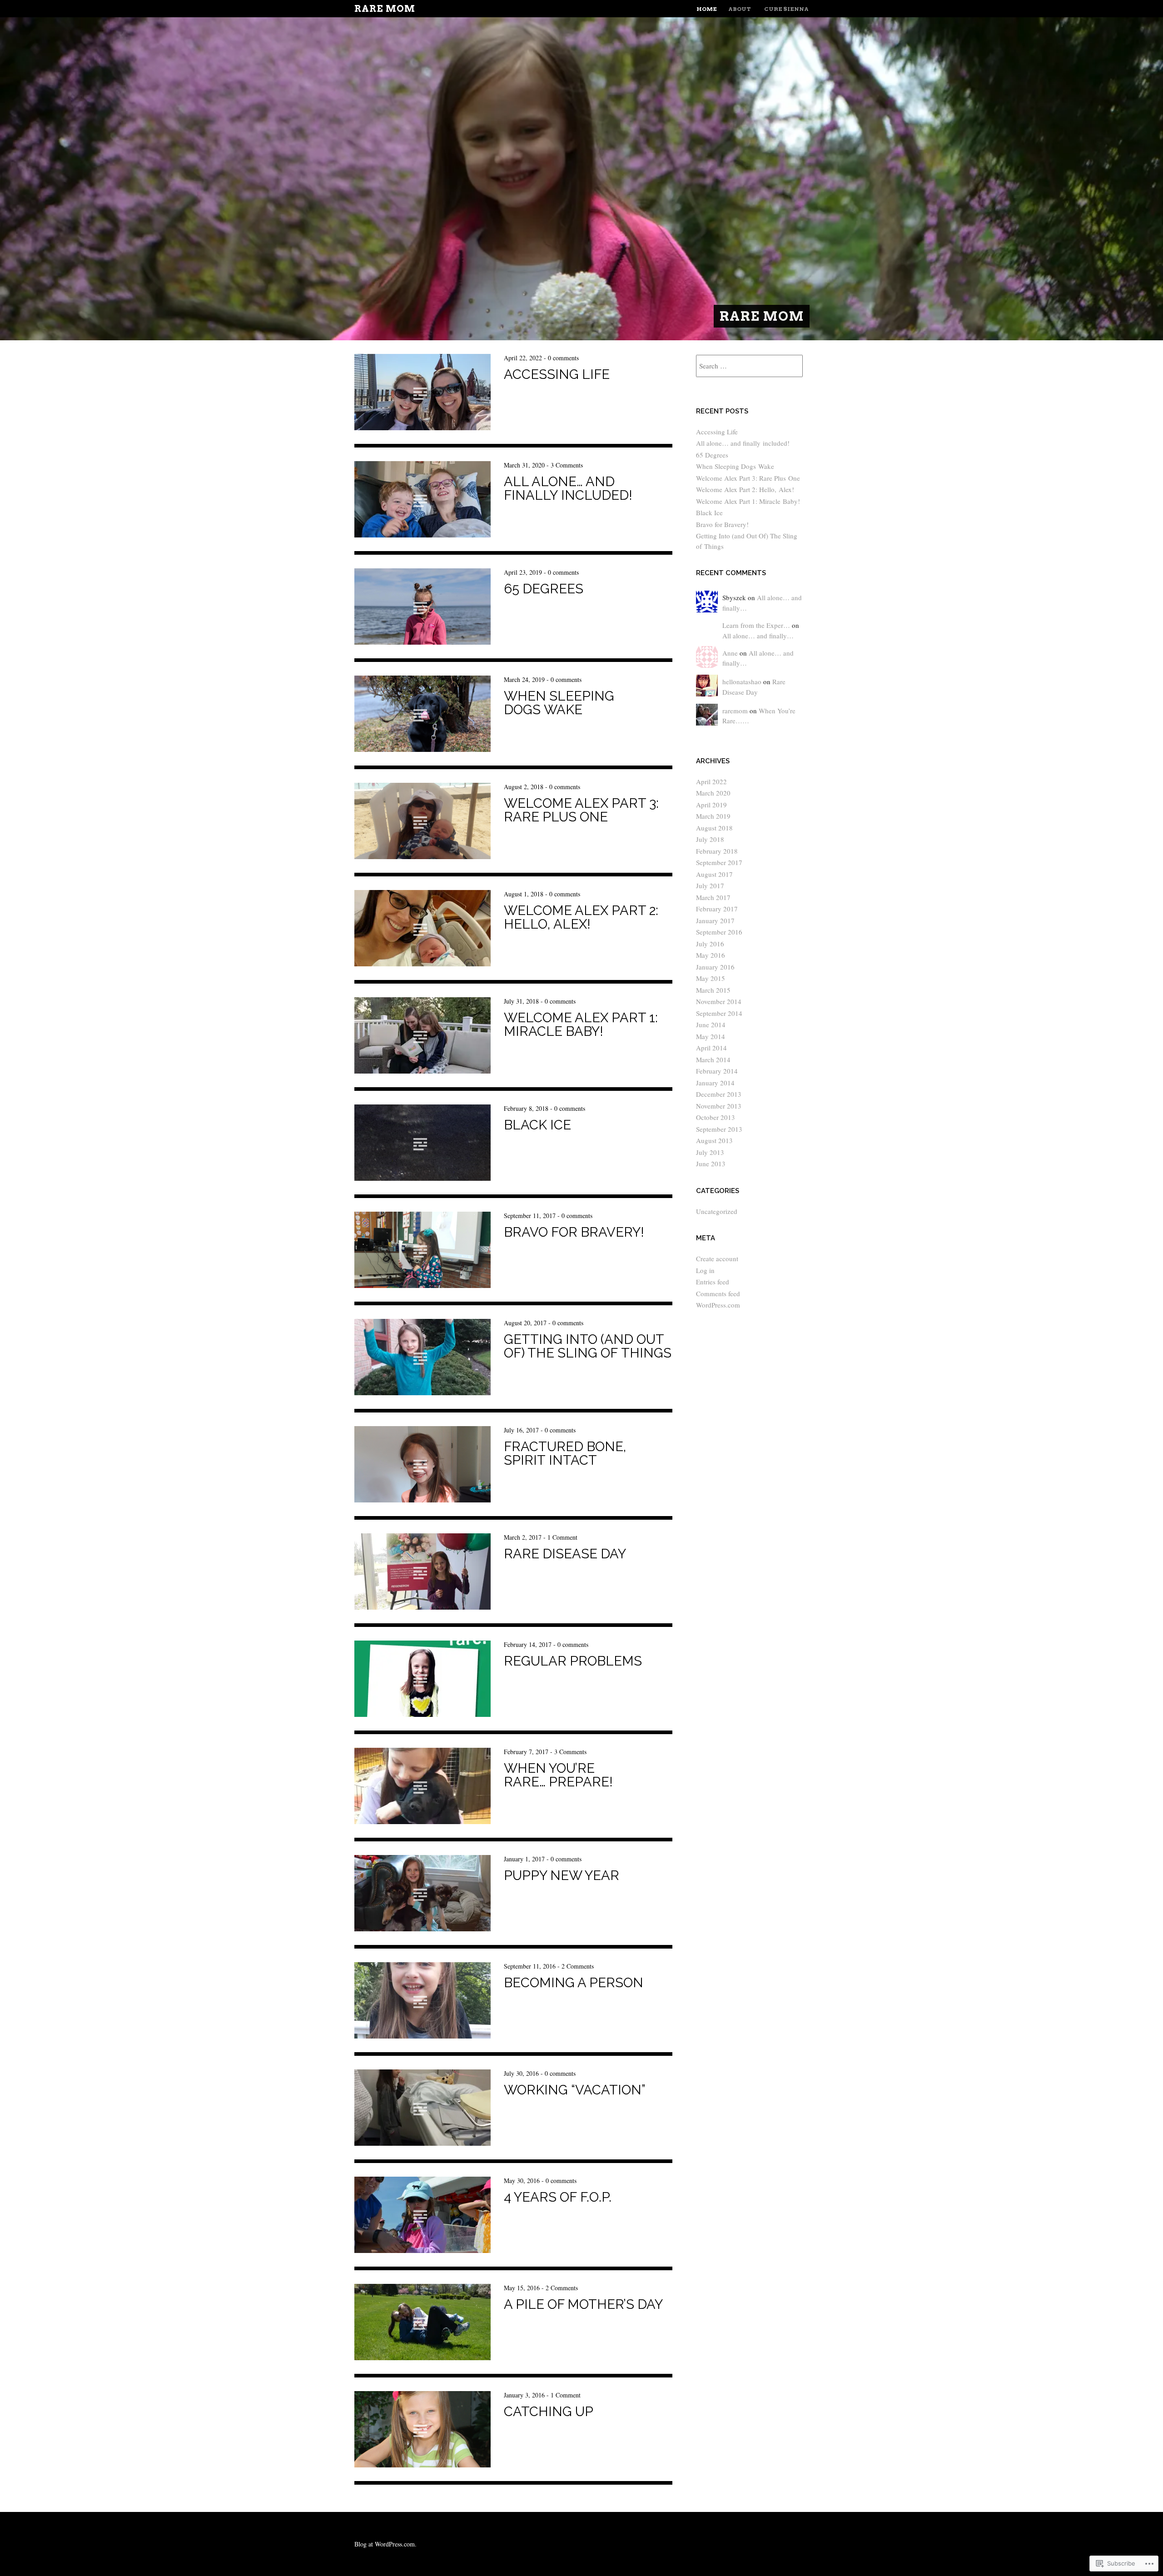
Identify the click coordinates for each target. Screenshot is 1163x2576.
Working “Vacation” (575, 2090)
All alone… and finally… (758, 636)
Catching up (549, 2412)
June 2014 (711, 1024)
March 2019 (713, 816)
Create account (717, 1258)
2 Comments (578, 1966)
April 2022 (711, 781)
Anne (730, 653)
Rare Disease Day (565, 1554)
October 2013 (716, 1117)
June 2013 (711, 1164)
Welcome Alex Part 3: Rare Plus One (581, 810)
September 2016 (719, 932)
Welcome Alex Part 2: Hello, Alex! (581, 917)
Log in (705, 1270)
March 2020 (713, 793)
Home (707, 9)
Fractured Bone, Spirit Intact (565, 1453)
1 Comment (562, 1537)
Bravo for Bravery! (574, 1232)
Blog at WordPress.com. (385, 2544)
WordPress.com (718, 1305)
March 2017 (713, 897)
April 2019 (711, 805)
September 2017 (719, 862)
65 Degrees (544, 589)
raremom (735, 711)
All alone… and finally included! (568, 488)
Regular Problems (573, 1661)
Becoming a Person (574, 1983)
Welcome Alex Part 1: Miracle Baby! (581, 1024)
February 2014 (717, 1071)
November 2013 (719, 1106)
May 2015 (711, 978)
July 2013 (710, 1152)
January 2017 (715, 920)
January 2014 (715, 1083)
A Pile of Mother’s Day (583, 2304)
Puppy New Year (562, 1875)
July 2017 (710, 885)
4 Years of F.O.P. (558, 2197)
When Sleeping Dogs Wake (559, 703)
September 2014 (719, 1013)
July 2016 (710, 944)
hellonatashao (742, 681)
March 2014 (713, 1059)
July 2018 (710, 839)
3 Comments (567, 465)
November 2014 (719, 1001)
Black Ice (537, 1125)
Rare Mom (385, 9)
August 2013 (714, 1140)
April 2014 (711, 1048)
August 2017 (714, 874)
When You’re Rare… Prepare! (558, 1775)
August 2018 (714, 828)
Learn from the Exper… (756, 625)
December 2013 (719, 1094)
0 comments (563, 358)
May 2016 (711, 955)
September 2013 (719, 1129)
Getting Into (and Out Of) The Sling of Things (588, 1346)
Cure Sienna (786, 9)
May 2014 (711, 1036)
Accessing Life (557, 374)
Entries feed (713, 1282)
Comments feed (718, 1293)
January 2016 (715, 967)
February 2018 (717, 851)
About (740, 9)
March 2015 (713, 990)
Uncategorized (717, 1211)
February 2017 (717, 909)
